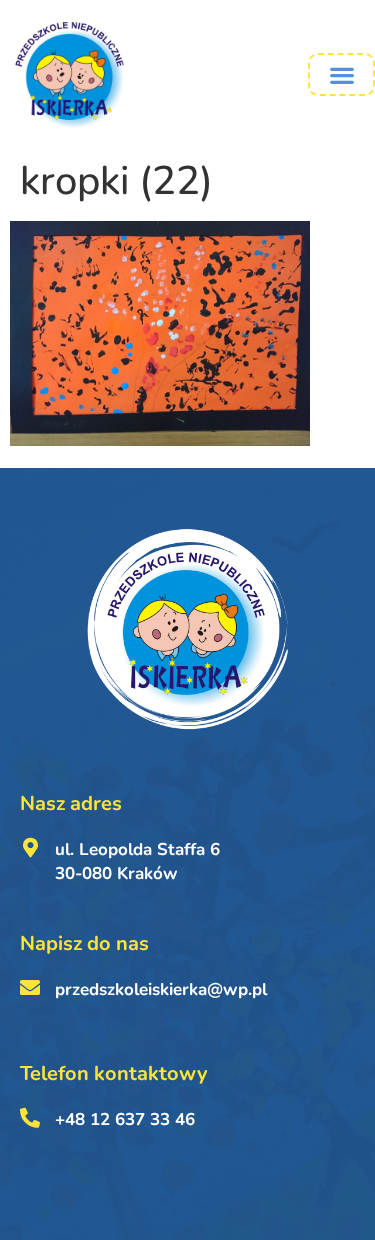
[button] (341, 74)
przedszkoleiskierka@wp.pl (161, 989)
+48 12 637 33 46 (125, 1119)
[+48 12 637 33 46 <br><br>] (30, 1118)
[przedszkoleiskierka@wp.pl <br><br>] (30, 988)
